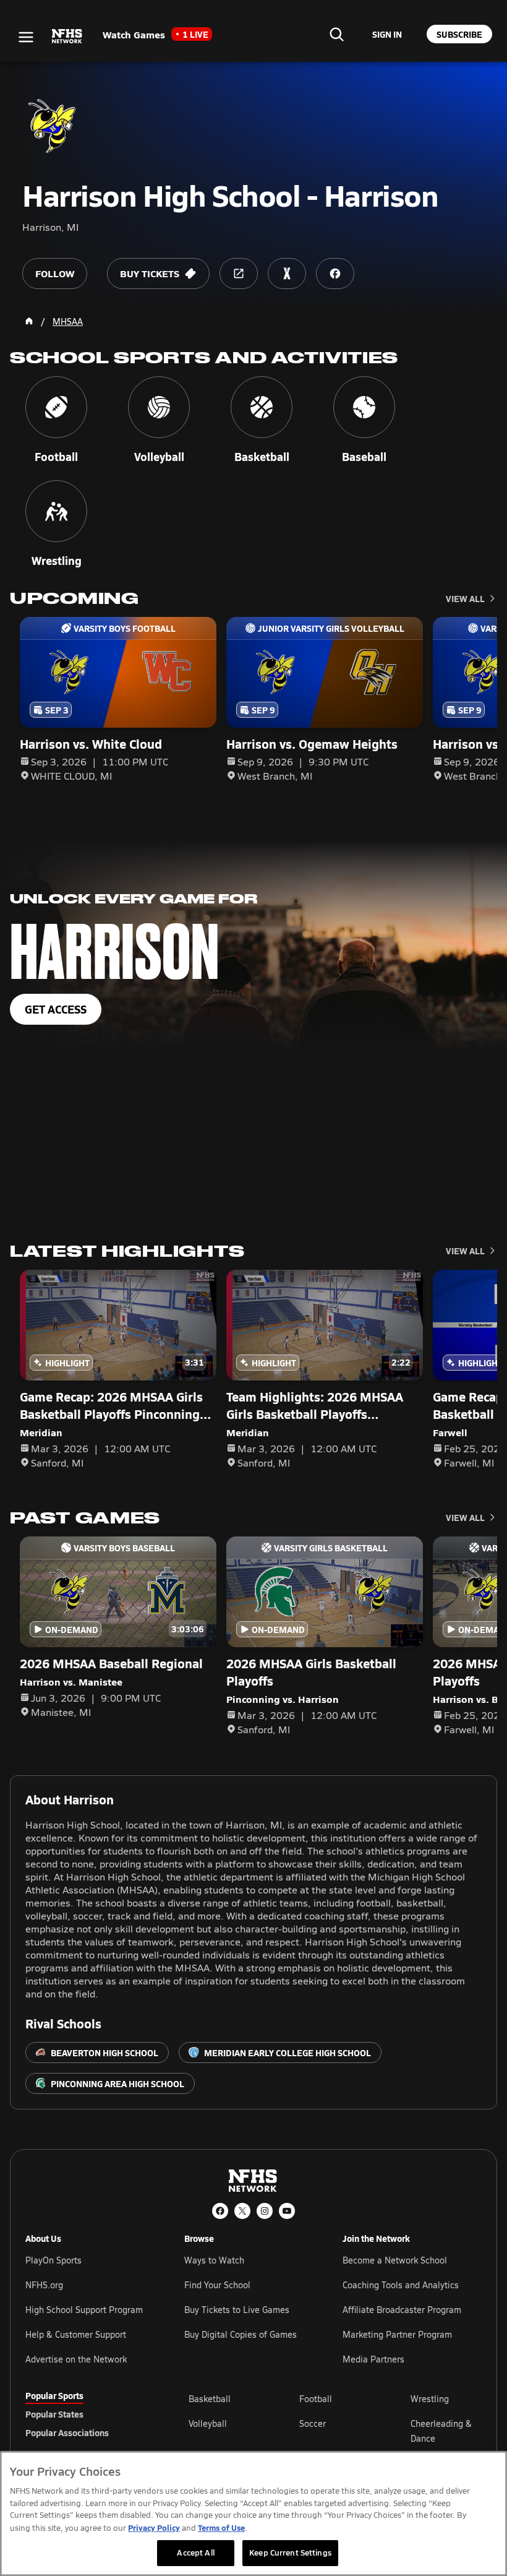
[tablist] (87, 2414)
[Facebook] (220, 2211)
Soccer (313, 2423)
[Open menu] (26, 37)
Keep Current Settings (290, 2552)
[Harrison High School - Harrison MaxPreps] (287, 274)
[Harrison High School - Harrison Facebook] (335, 274)
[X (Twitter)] (242, 2211)
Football (316, 2399)
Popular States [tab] (54, 2414)
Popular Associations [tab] (67, 2432)
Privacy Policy (154, 2527)
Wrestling (430, 2399)
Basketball (210, 2399)
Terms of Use (221, 2527)
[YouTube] (287, 2211)
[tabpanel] (335, 2431)
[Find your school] (336, 34)
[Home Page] (29, 321)
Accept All (195, 2552)
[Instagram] (265, 2211)
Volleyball (208, 2423)
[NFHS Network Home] (67, 37)
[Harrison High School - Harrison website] (239, 274)
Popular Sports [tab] (54, 2395)
